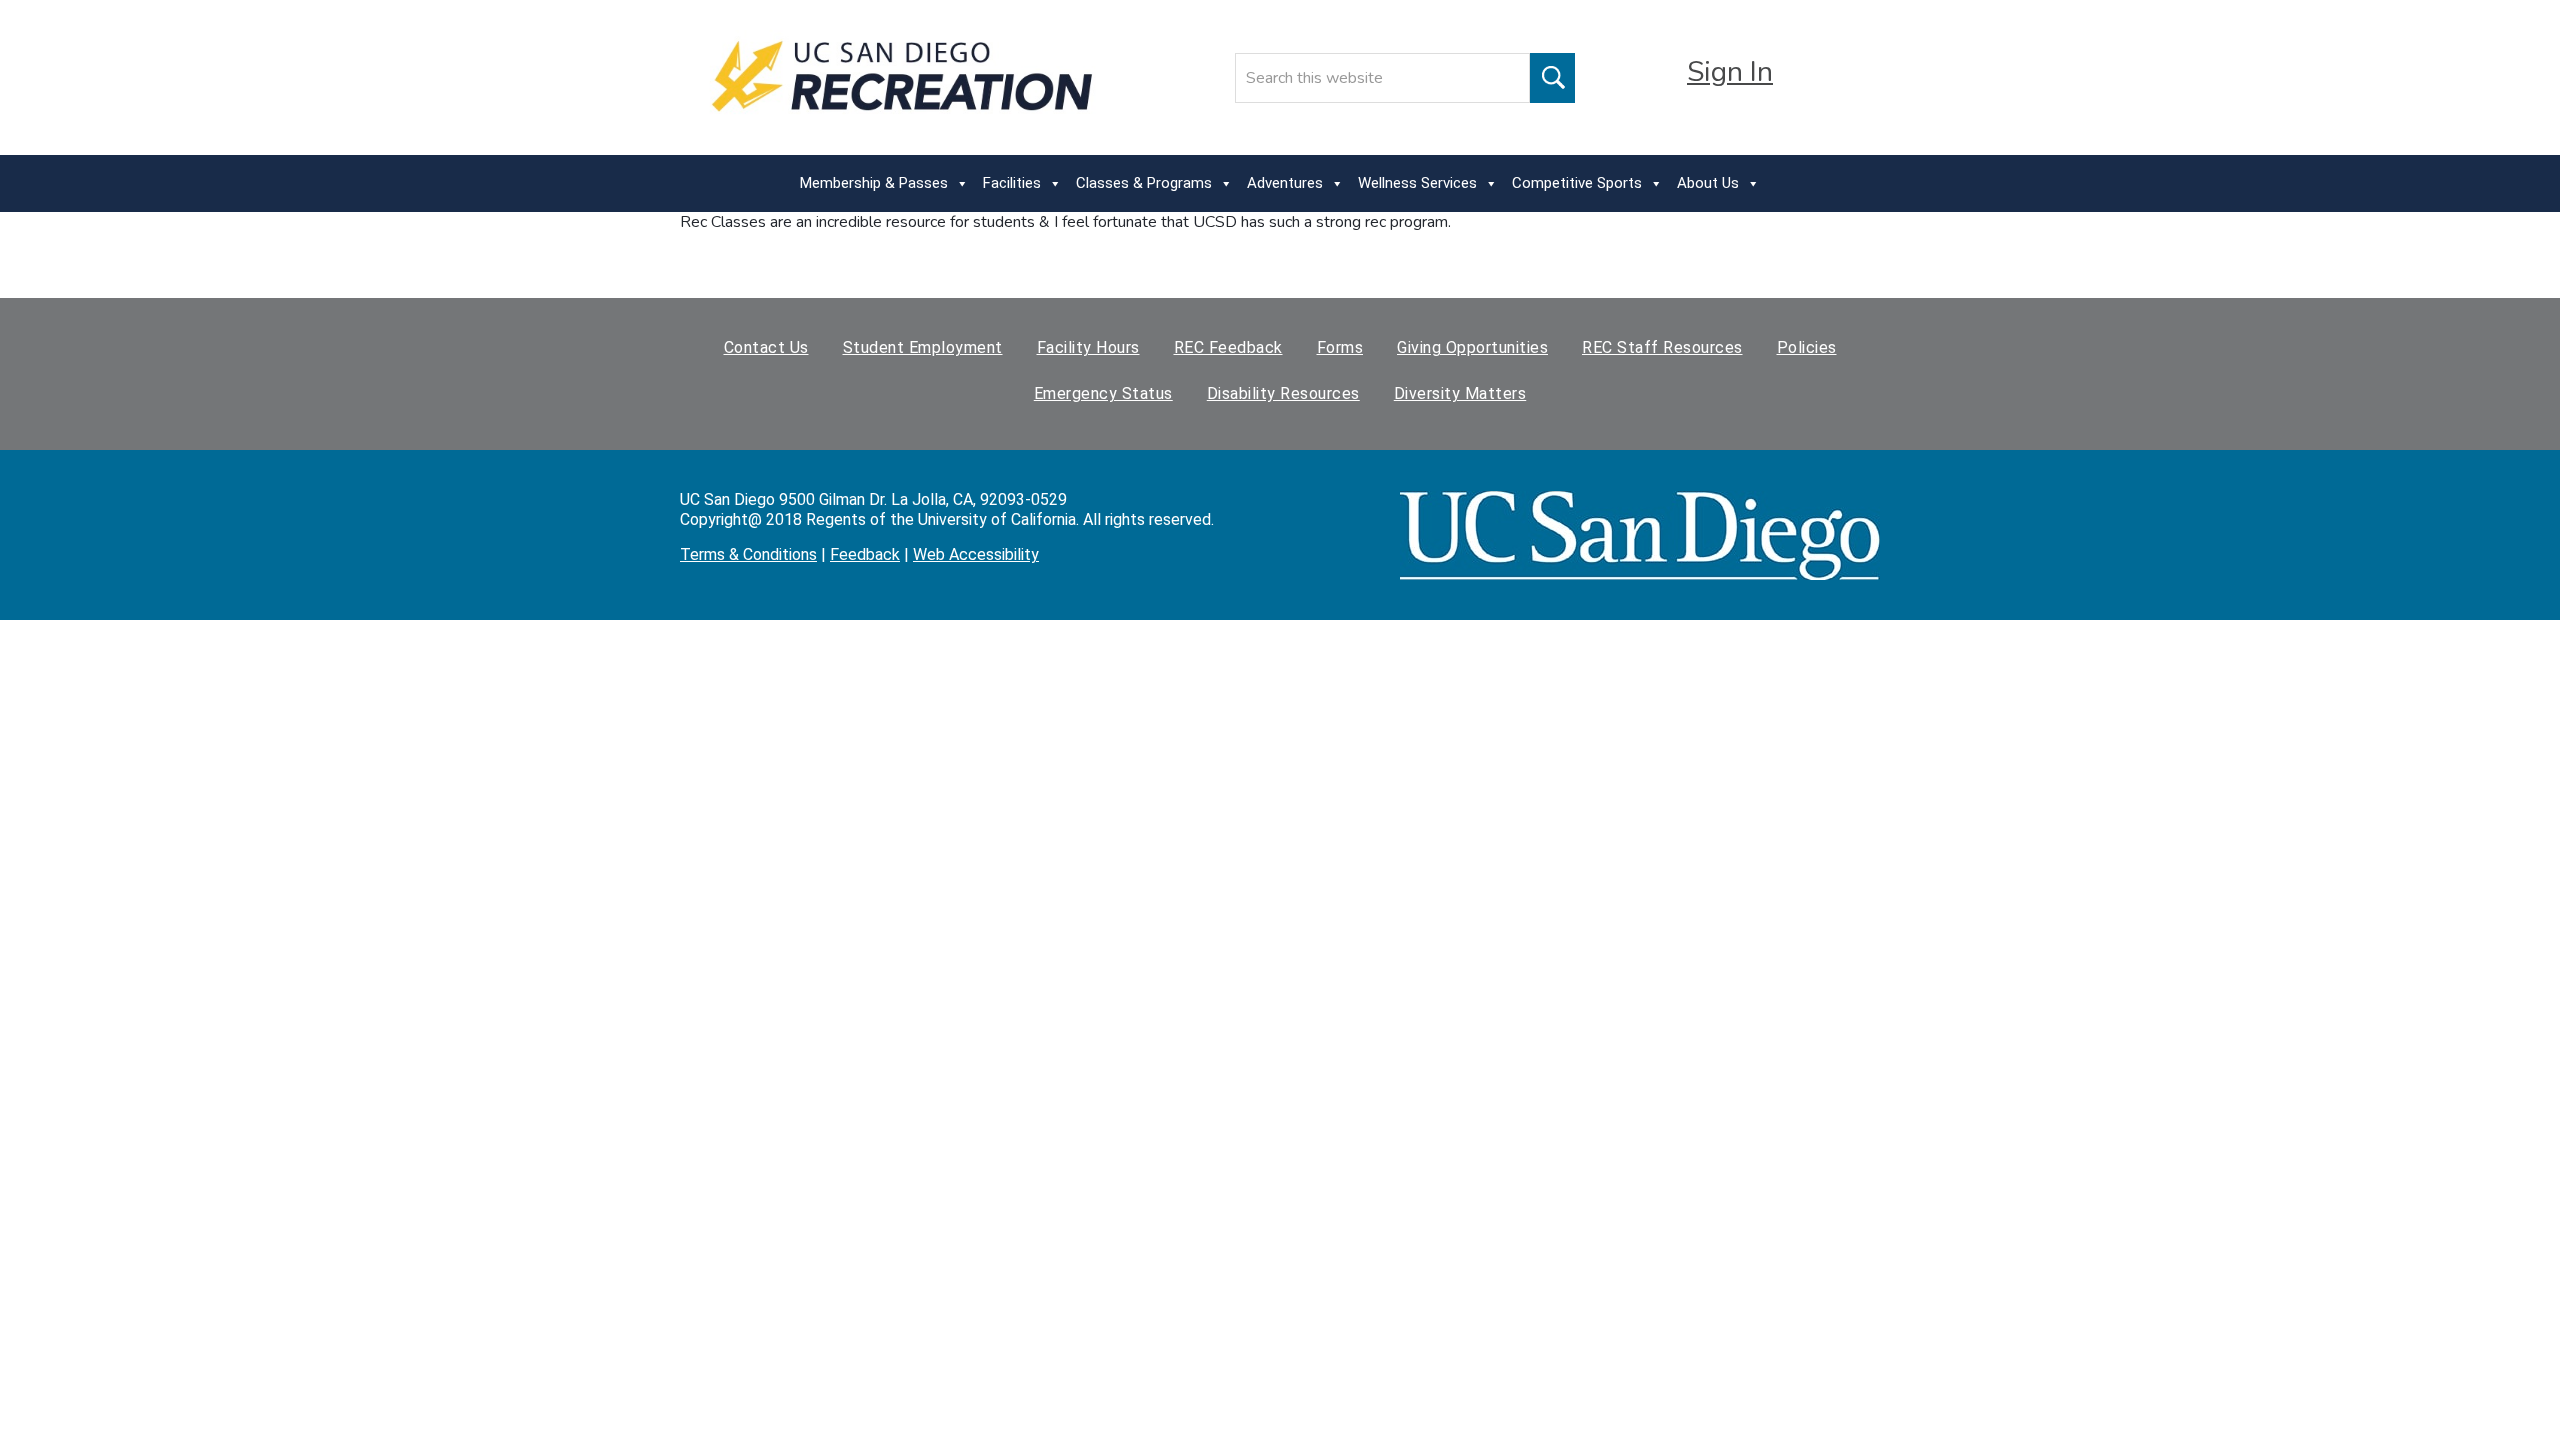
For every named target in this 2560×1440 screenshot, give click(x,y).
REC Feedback (1228, 347)
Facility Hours (1088, 347)
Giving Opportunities (1472, 347)
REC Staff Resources (1662, 347)
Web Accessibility (976, 554)
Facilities (1012, 183)
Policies (1807, 347)
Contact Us (766, 347)
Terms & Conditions (748, 554)
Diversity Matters (1460, 393)
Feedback (865, 554)
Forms (1340, 347)
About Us (1708, 183)
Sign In (1730, 72)
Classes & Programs (1144, 183)
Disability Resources (1283, 393)
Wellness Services (1417, 183)
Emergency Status (1103, 393)
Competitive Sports (1577, 183)
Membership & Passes (874, 183)
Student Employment (923, 347)
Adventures (1285, 183)
